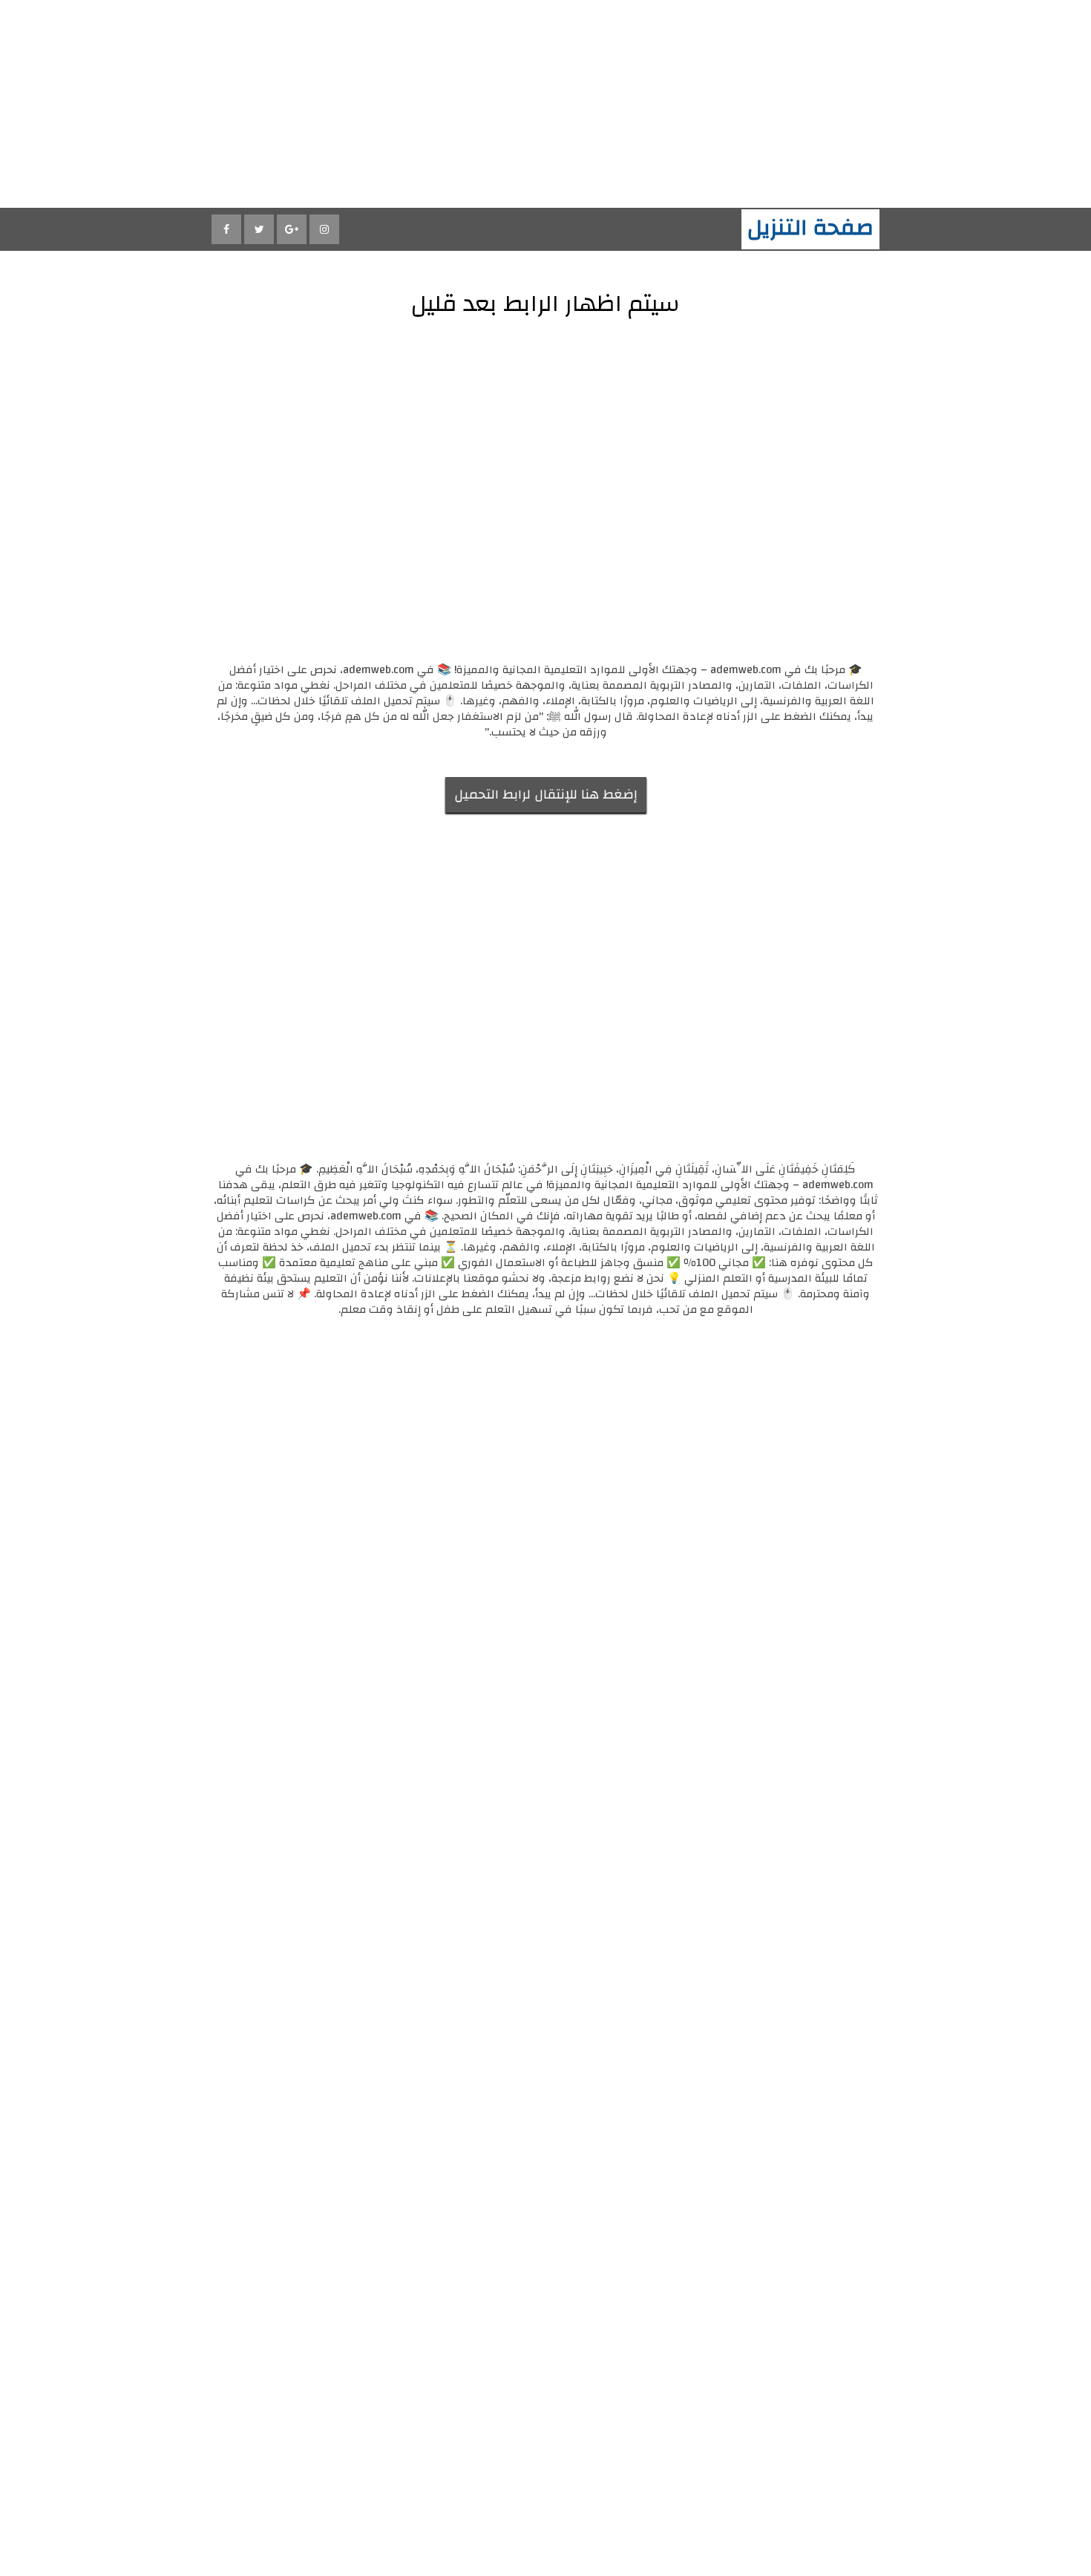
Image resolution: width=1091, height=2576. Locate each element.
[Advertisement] (646, 104)
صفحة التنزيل (810, 227)
